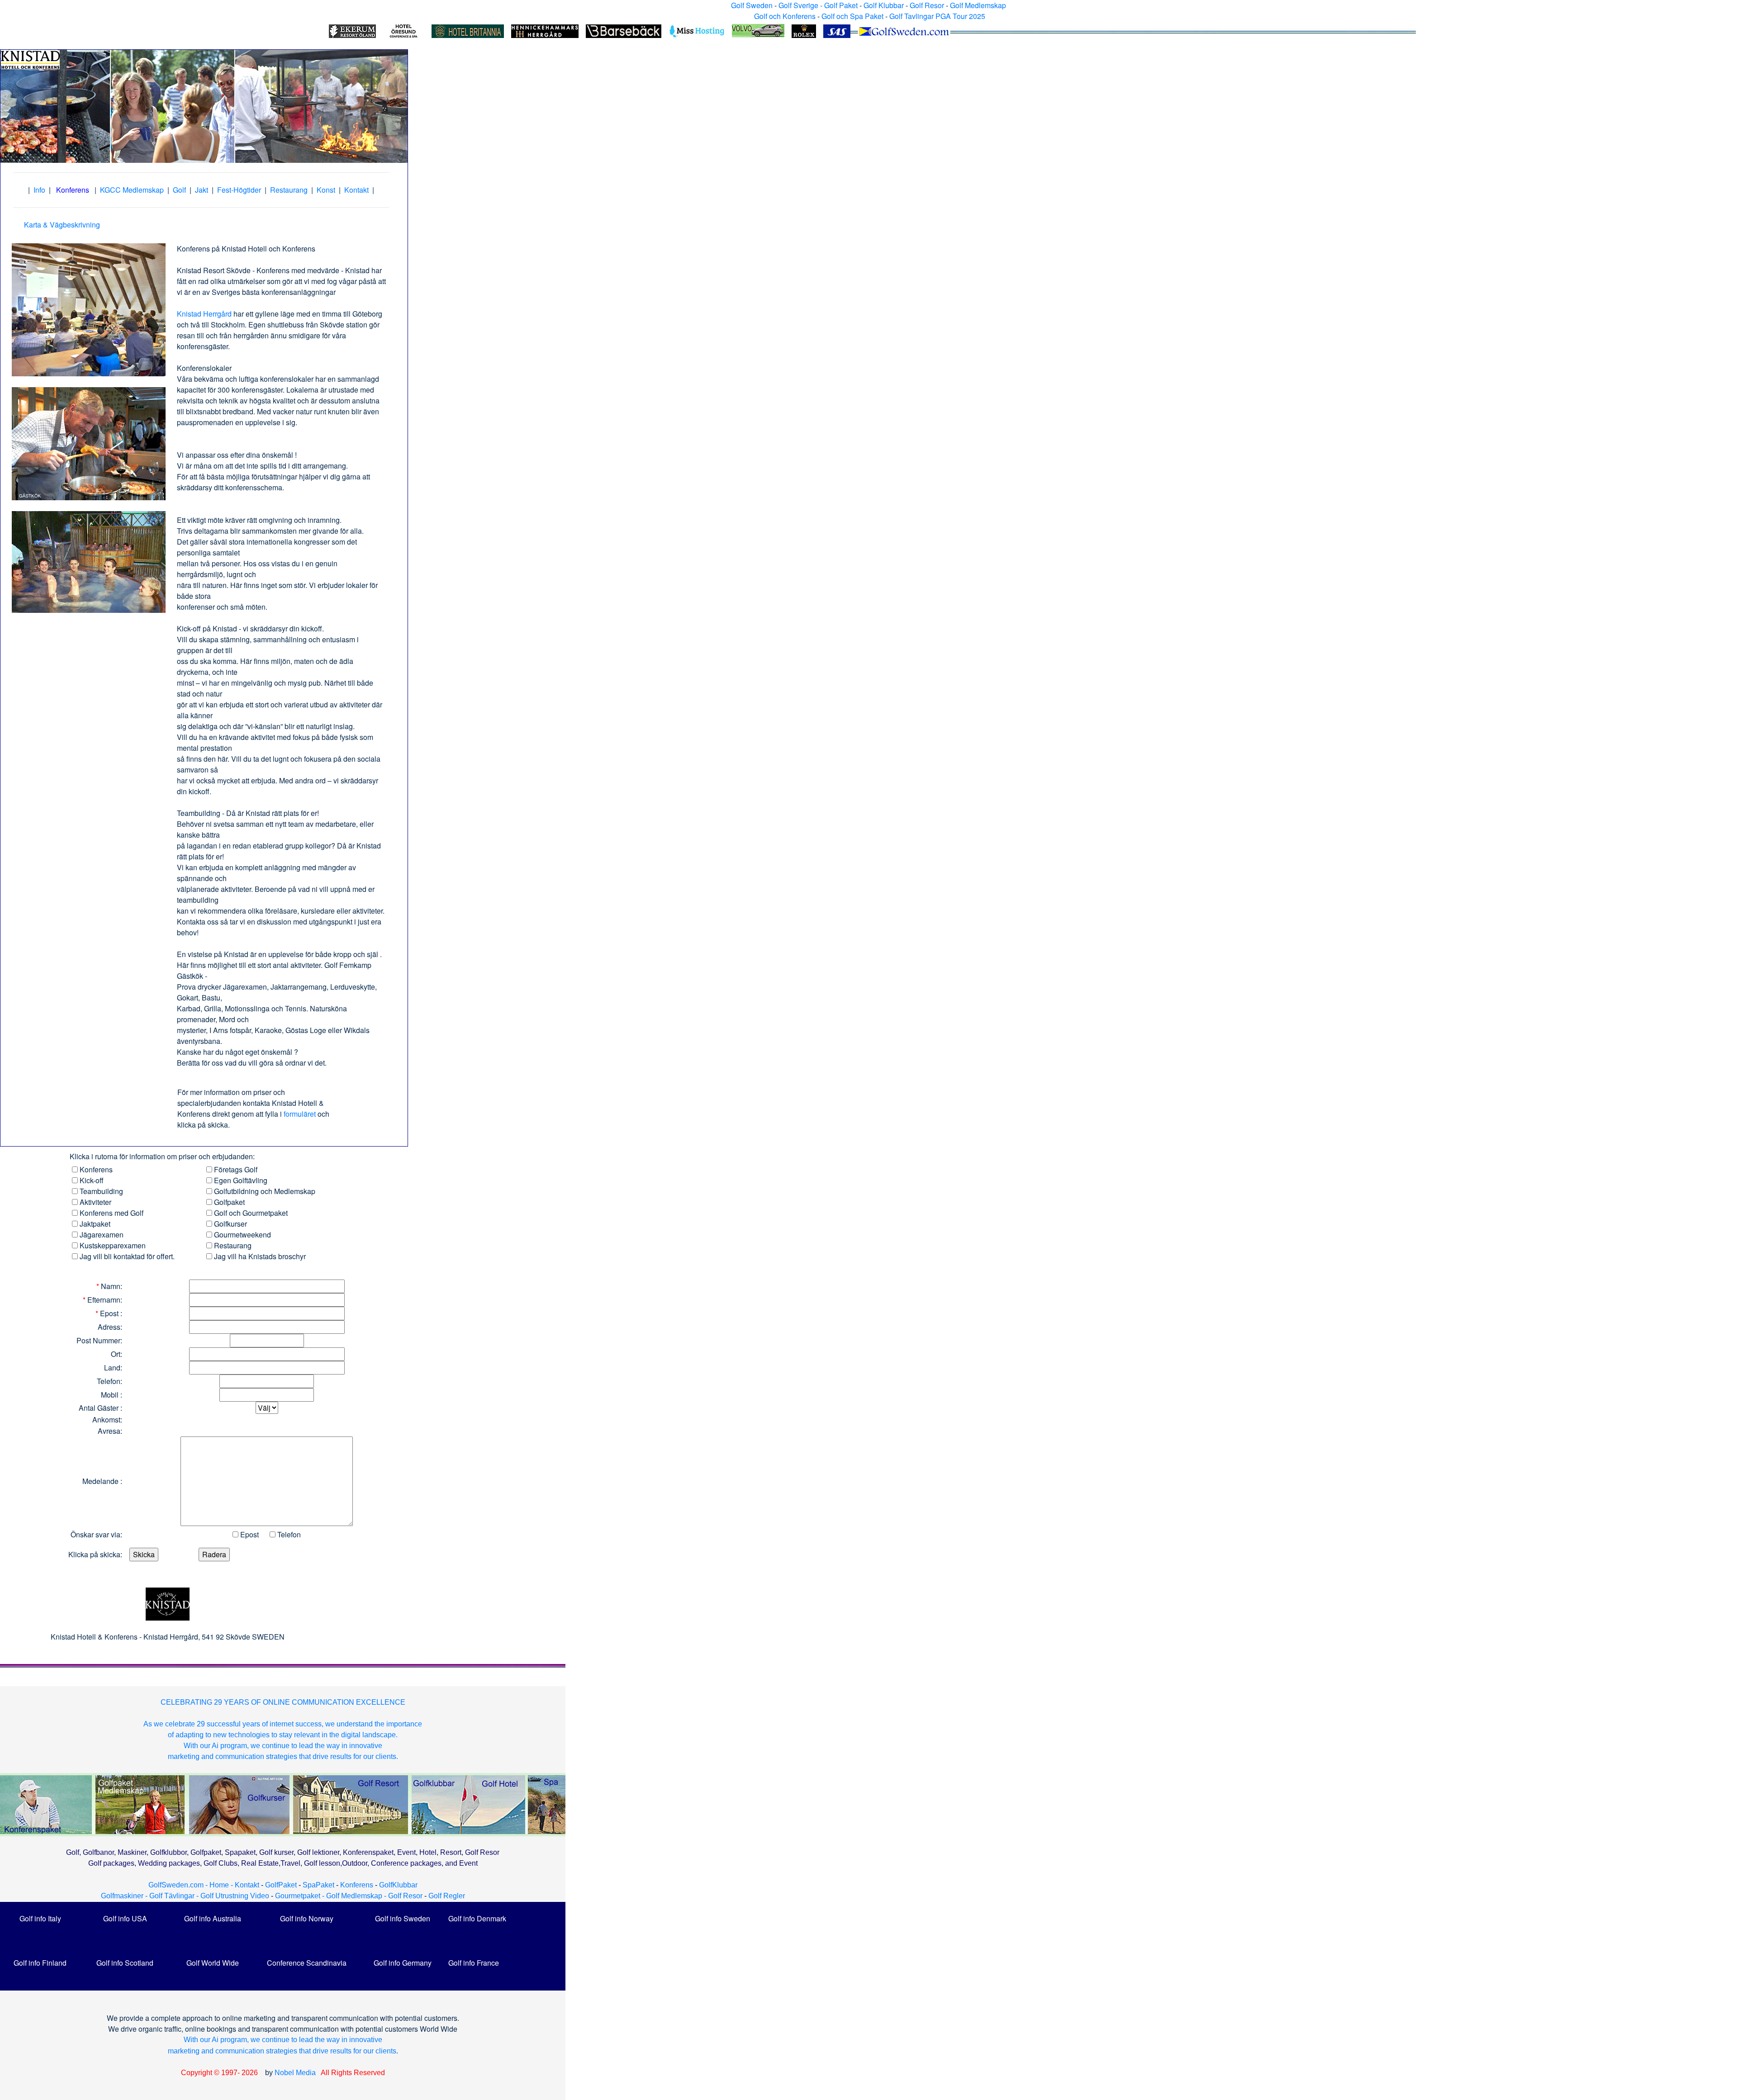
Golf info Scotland (125, 1963)
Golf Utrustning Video (235, 1896)
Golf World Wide (213, 1963)
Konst (326, 190)
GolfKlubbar (398, 1885)
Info (39, 190)
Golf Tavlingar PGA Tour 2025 (937, 16)
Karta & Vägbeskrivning (62, 225)
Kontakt (356, 190)
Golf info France (474, 1963)
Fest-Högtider (239, 190)
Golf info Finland (40, 1963)
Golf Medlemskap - (357, 1896)
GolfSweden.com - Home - (191, 1885)
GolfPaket (281, 1885)
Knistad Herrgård (204, 314)
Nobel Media (295, 2073)
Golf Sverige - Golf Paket (819, 5)
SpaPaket (320, 1885)
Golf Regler (447, 1896)
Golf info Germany (403, 1963)
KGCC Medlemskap (132, 190)
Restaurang (289, 190)
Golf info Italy (40, 1918)
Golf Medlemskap (978, 5)
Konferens (357, 1885)
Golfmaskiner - (125, 1896)
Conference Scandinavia (307, 1963)
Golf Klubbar (884, 5)
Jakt (202, 190)
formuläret (300, 1114)
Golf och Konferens (785, 16)
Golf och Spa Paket (852, 16)
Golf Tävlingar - (175, 1896)
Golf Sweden (752, 5)
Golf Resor (927, 5)
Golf (179, 190)
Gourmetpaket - (301, 1896)
